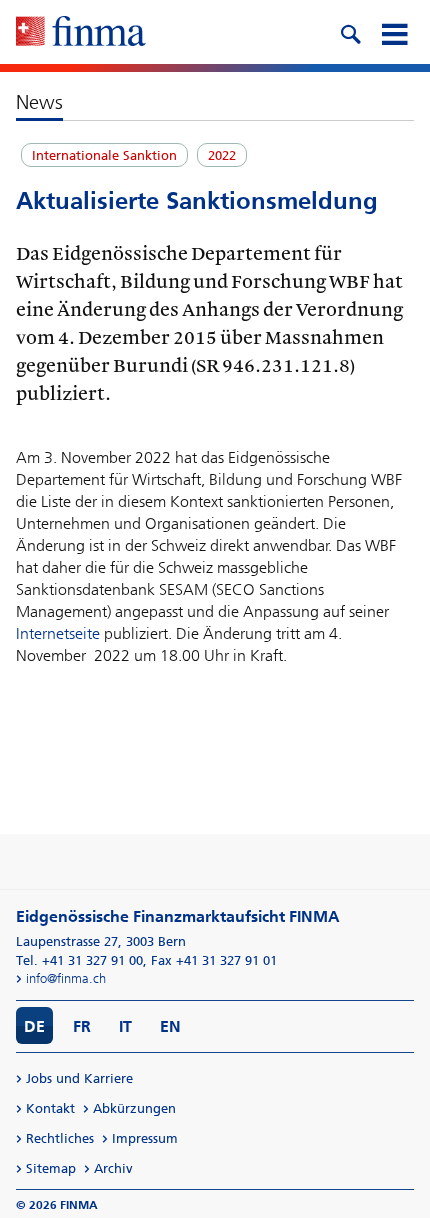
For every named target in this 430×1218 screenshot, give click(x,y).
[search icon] (350, 32)
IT (125, 1026)
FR (82, 1026)
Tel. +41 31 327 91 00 (79, 960)
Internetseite (58, 633)
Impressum (145, 1138)
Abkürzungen (134, 1108)
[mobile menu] (394, 32)
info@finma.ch (66, 978)
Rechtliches (60, 1138)
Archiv (113, 1168)
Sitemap (51, 1168)
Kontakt (50, 1108)
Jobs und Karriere (79, 1078)
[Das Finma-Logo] (81, 33)
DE (34, 1026)
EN (170, 1026)
